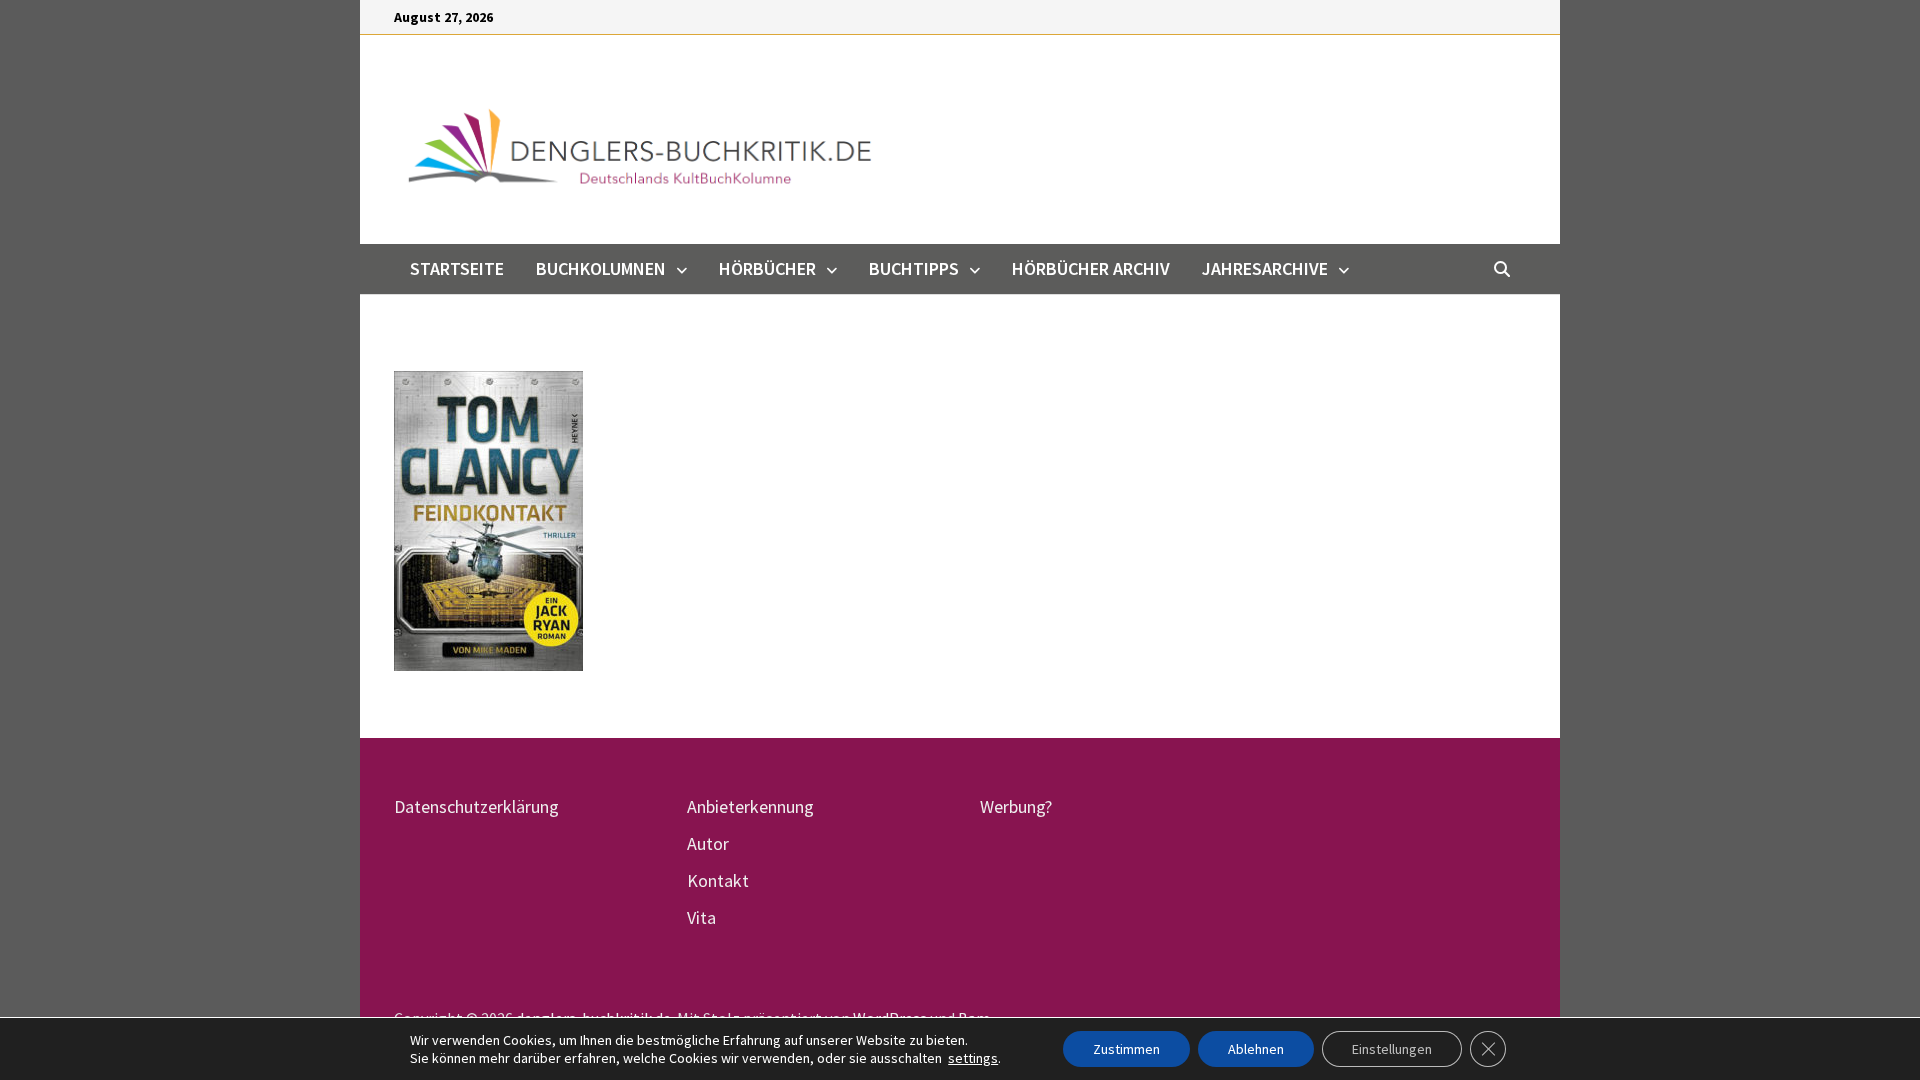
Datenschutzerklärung (476, 806)
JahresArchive (1265, 268)
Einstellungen (1392, 1049)
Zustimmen (1126, 1049)
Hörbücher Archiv (1091, 268)
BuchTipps (914, 268)
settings (973, 1058)
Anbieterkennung (750, 806)
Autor (708, 843)
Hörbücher (767, 268)
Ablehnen (1256, 1049)
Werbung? (1016, 806)
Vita (701, 917)
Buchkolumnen (601, 268)
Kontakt (718, 880)
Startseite (457, 268)
